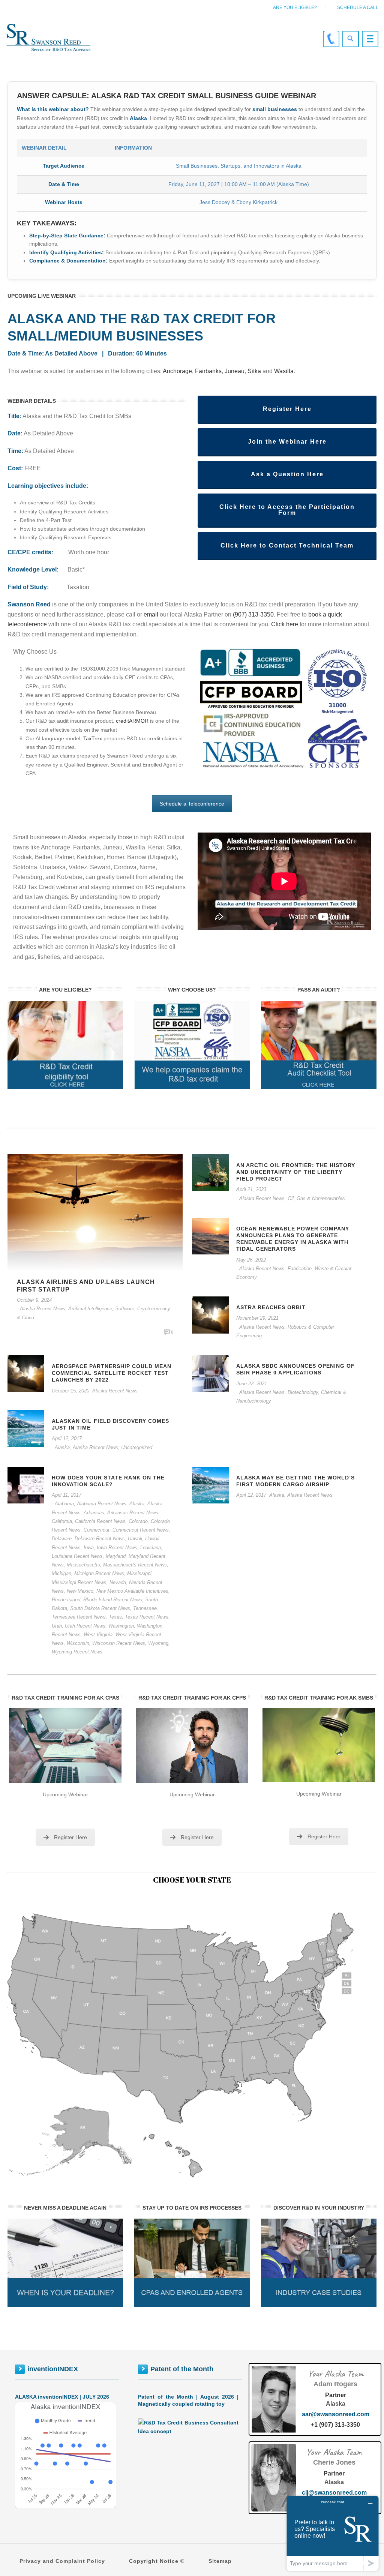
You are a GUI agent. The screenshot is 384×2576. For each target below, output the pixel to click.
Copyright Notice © (157, 2561)
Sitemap (220, 2561)
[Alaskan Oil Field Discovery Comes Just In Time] (26, 1428)
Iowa (89, 1548)
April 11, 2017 (67, 1495)
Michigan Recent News (99, 1573)
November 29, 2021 (257, 1318)
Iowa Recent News (117, 1548)
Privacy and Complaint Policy (62, 2561)
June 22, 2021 (252, 1384)
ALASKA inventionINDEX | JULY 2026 (62, 2397)
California (62, 1521)
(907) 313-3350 (253, 614)
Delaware (62, 1539)
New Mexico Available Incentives (132, 1591)
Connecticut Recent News (141, 1530)
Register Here (70, 1837)
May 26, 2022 (251, 1260)
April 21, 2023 (251, 1189)
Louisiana (151, 1548)
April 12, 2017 (67, 1438)
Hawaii (135, 1539)
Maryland (116, 1556)
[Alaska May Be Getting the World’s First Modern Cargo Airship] (210, 1485)
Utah (57, 1626)
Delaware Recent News (100, 1539)
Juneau (235, 371)
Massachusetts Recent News (135, 1565)
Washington (121, 1626)
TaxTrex (93, 738)
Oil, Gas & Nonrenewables (316, 1198)
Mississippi (139, 1573)
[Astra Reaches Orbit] (210, 1314)
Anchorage (177, 371)
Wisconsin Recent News (119, 1643)
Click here (285, 624)
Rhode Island (66, 1600)
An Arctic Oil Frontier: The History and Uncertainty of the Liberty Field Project (296, 1172)
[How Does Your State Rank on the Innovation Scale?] (26, 1485)
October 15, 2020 (70, 1391)
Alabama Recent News (102, 1504)
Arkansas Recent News (133, 1513)
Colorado (138, 1521)
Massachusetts (83, 1565)
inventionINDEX (53, 2369)
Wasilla (284, 371)
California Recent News (100, 1521)
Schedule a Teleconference (192, 804)
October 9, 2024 (34, 1300)
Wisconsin (78, 1643)
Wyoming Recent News (77, 1652)
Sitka (254, 371)
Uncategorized (137, 1447)
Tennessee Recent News (79, 1617)
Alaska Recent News (43, 1309)
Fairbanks (208, 371)
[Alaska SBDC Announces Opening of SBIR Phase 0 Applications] (210, 1373)
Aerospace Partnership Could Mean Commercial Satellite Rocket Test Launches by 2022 (112, 1373)
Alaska (62, 1447)
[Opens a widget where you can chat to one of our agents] (333, 2533)
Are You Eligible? (295, 8)
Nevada (118, 1582)
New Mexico (80, 1591)
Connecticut (97, 1530)
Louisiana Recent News (77, 1556)
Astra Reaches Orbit (271, 1307)
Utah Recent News (85, 1626)
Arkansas (94, 1513)
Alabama (64, 1504)
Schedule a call (358, 8)
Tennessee (145, 1608)
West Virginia (98, 1635)
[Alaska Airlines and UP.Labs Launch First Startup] (95, 1212)
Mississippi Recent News (79, 1582)
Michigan (61, 1573)
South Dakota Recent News (100, 1608)
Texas (115, 1617)
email (151, 614)
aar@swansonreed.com (336, 2414)
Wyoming (158, 1643)
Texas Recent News (147, 1617)
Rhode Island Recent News (113, 1600)
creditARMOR (132, 721)
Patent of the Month (182, 2369)
